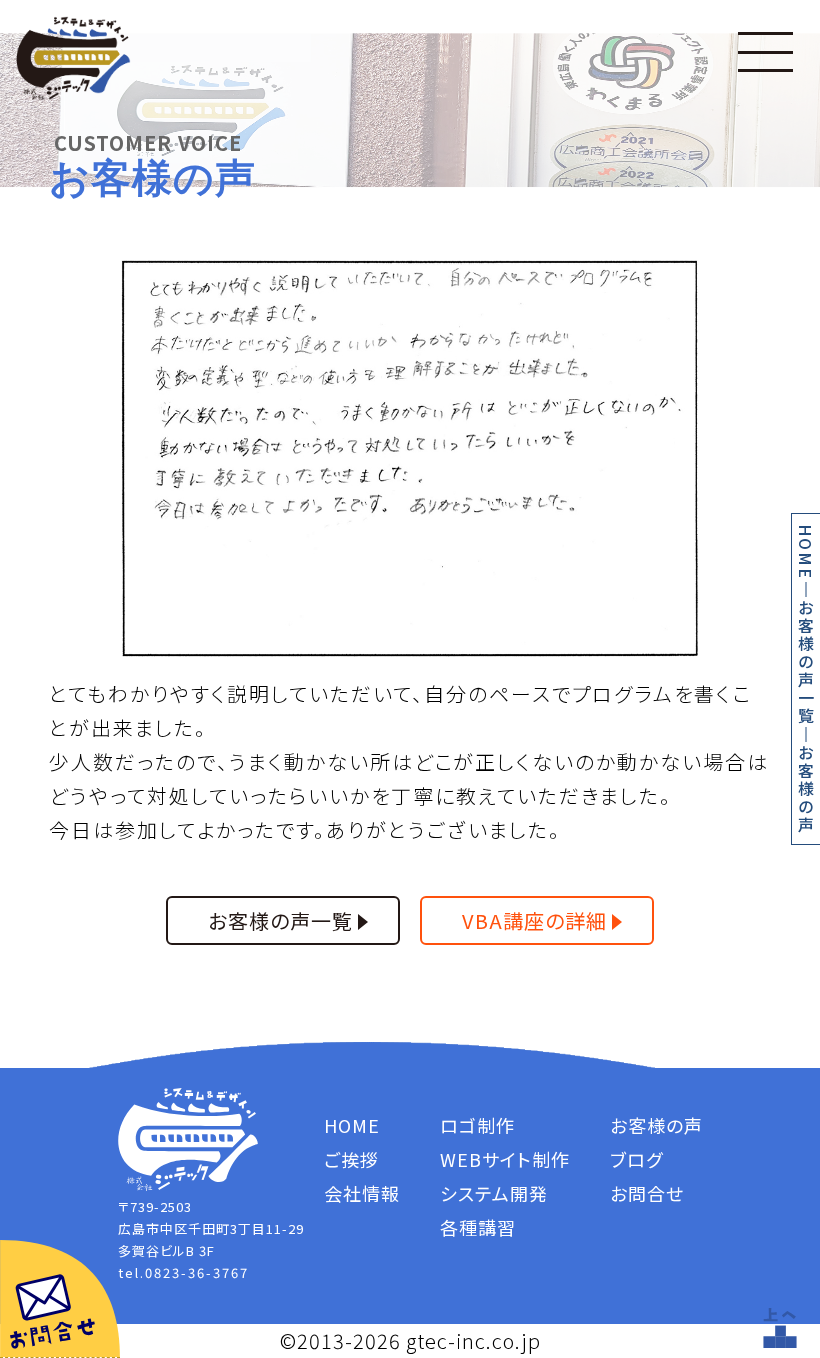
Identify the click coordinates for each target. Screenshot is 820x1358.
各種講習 (478, 1227)
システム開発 (494, 1193)
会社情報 (362, 1193)
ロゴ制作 (477, 1125)
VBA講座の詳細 (534, 920)
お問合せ (647, 1193)
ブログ (636, 1159)
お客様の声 (656, 1125)
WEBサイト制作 (505, 1159)
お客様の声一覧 (806, 662)
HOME (806, 552)
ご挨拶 (351, 1159)
